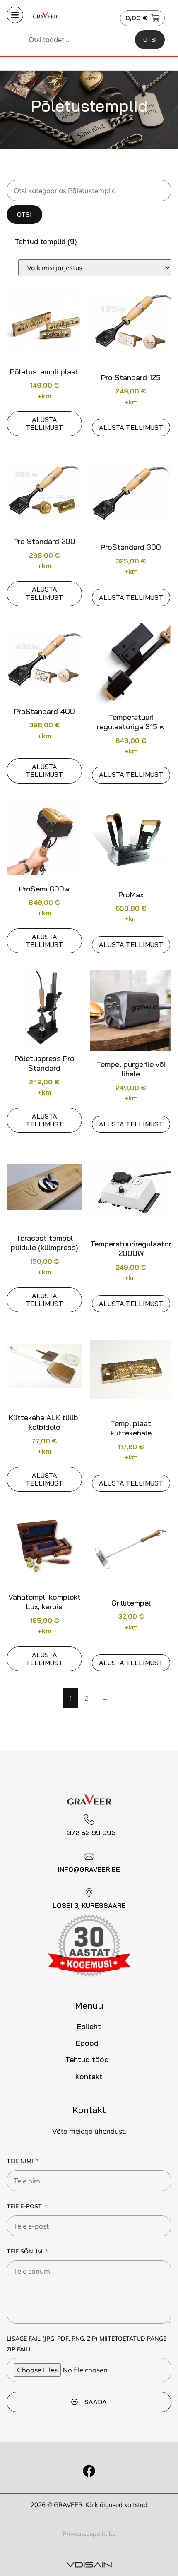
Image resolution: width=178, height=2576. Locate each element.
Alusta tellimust (44, 423)
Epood (87, 2043)
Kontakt (89, 2076)
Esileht (89, 2026)
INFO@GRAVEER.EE (89, 1869)
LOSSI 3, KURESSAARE (89, 1905)
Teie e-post (25, 2206)
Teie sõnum (25, 2251)
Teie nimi (21, 2161)
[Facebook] (89, 2471)
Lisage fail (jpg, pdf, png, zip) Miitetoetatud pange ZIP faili (87, 2344)
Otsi (24, 214)
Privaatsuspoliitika (89, 2534)
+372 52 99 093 (89, 1833)
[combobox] (76, 40)
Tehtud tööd (87, 2060)
